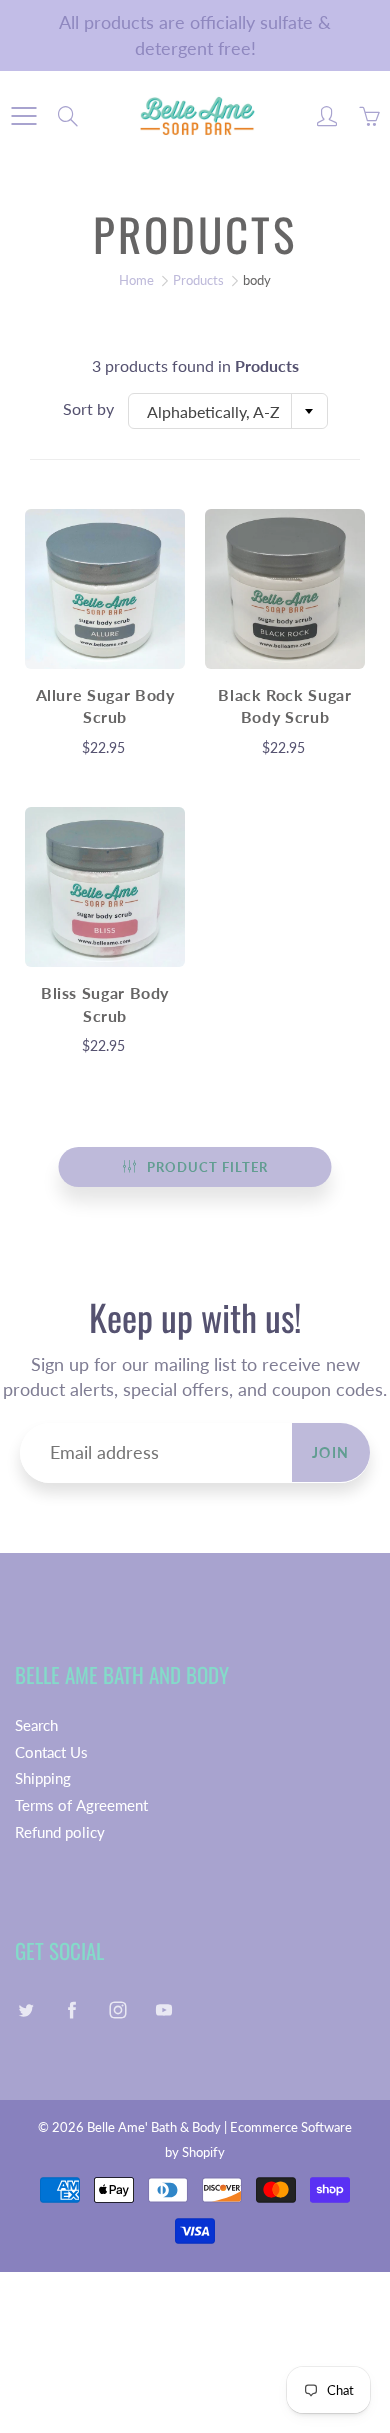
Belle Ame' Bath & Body (154, 2127)
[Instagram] (117, 2010)
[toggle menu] (23, 116)
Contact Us (51, 1752)
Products (198, 280)
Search (36, 1725)
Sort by (88, 408)
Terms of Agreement (81, 1805)
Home (136, 280)
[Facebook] (71, 2010)
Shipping (43, 1778)
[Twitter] (25, 2010)
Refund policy (60, 1832)
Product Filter (207, 1167)
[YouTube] (163, 2010)
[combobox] (228, 411)
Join (331, 1452)
